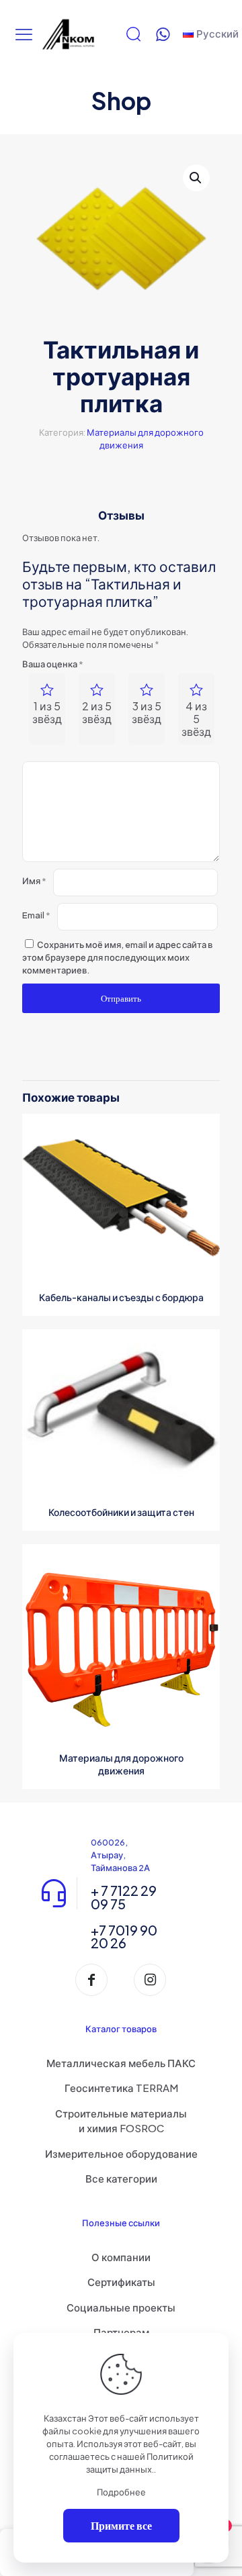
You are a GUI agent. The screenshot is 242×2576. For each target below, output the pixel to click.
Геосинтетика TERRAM (121, 2088)
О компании (121, 2257)
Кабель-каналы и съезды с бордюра (121, 1297)
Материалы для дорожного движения (121, 1764)
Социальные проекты (121, 2307)
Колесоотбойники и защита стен (121, 1512)
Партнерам (121, 2332)
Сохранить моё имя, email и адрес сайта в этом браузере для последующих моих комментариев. (117, 957)
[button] (196, 178)
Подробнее (121, 2492)
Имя (34, 881)
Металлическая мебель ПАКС (121, 2063)
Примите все (121, 2525)
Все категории (121, 2178)
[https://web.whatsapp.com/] (163, 34)
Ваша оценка (53, 664)
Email (36, 915)
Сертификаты (121, 2282)
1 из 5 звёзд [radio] (47, 712)
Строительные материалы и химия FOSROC (121, 2121)
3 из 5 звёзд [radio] (147, 712)
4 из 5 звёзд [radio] (196, 719)
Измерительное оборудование (121, 2153)
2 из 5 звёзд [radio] (97, 712)
